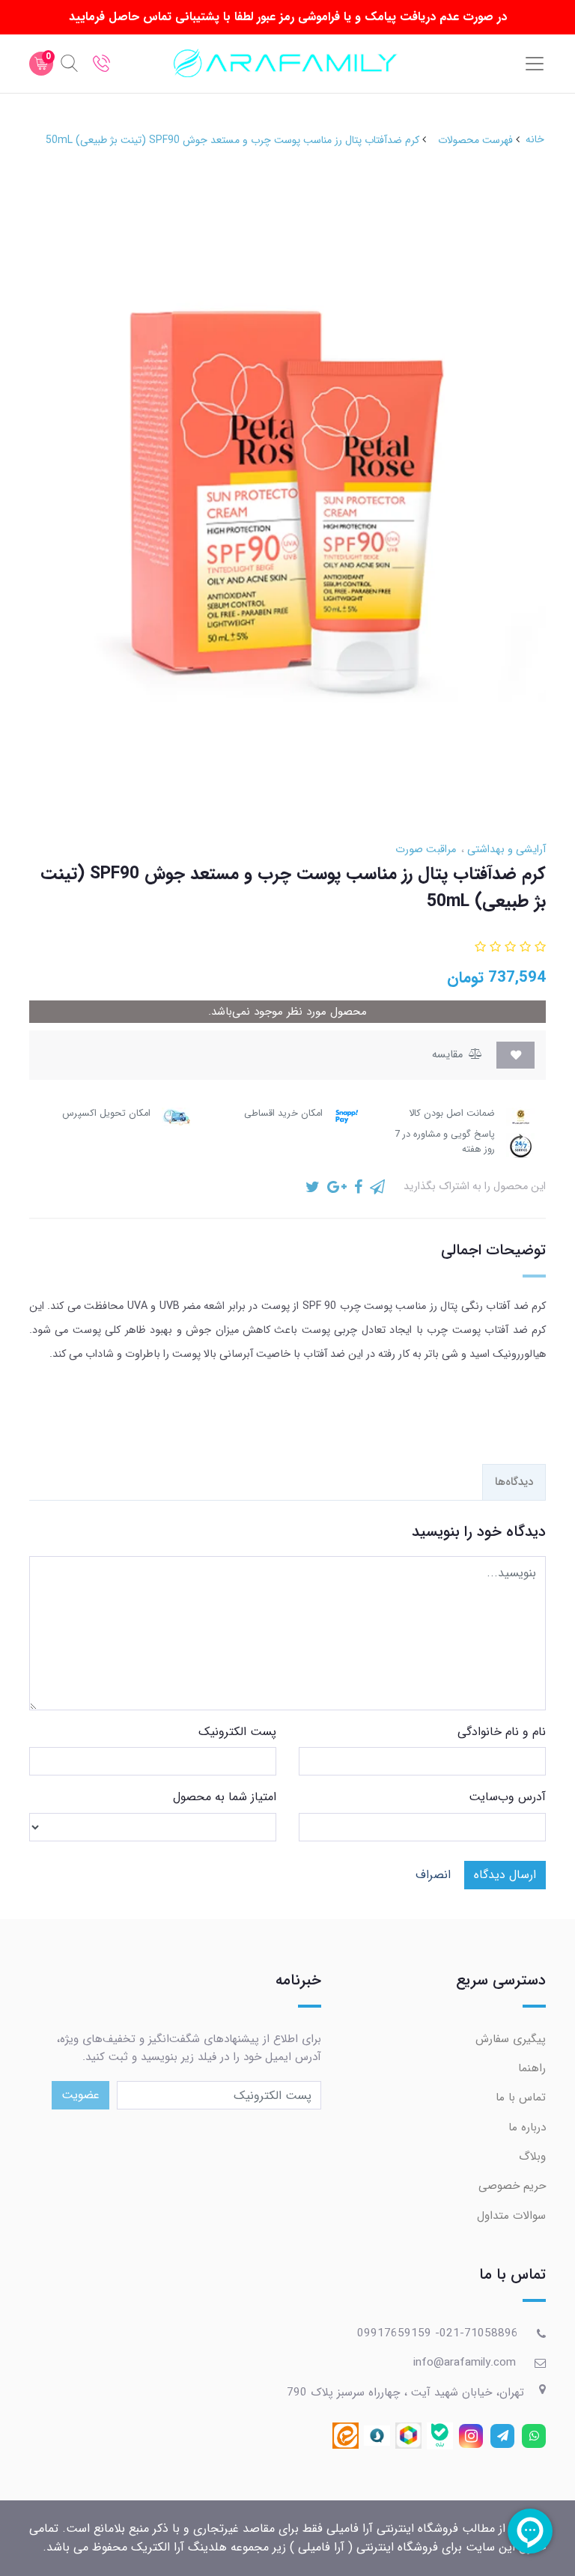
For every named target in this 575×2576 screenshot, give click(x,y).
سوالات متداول (511, 2216)
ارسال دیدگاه (505, 1875)
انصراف (433, 1875)
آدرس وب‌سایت (507, 1797)
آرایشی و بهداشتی (505, 850)
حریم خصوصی (512, 2186)
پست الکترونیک (237, 1732)
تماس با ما (521, 2097)
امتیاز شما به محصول (225, 1797)
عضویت (80, 2095)
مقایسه (449, 1055)
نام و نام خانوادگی (502, 1732)
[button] (538, 948)
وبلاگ (532, 2157)
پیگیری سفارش (511, 2039)
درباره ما (527, 2127)
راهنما (532, 2068)
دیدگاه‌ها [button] (514, 1482)
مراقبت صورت (426, 850)
